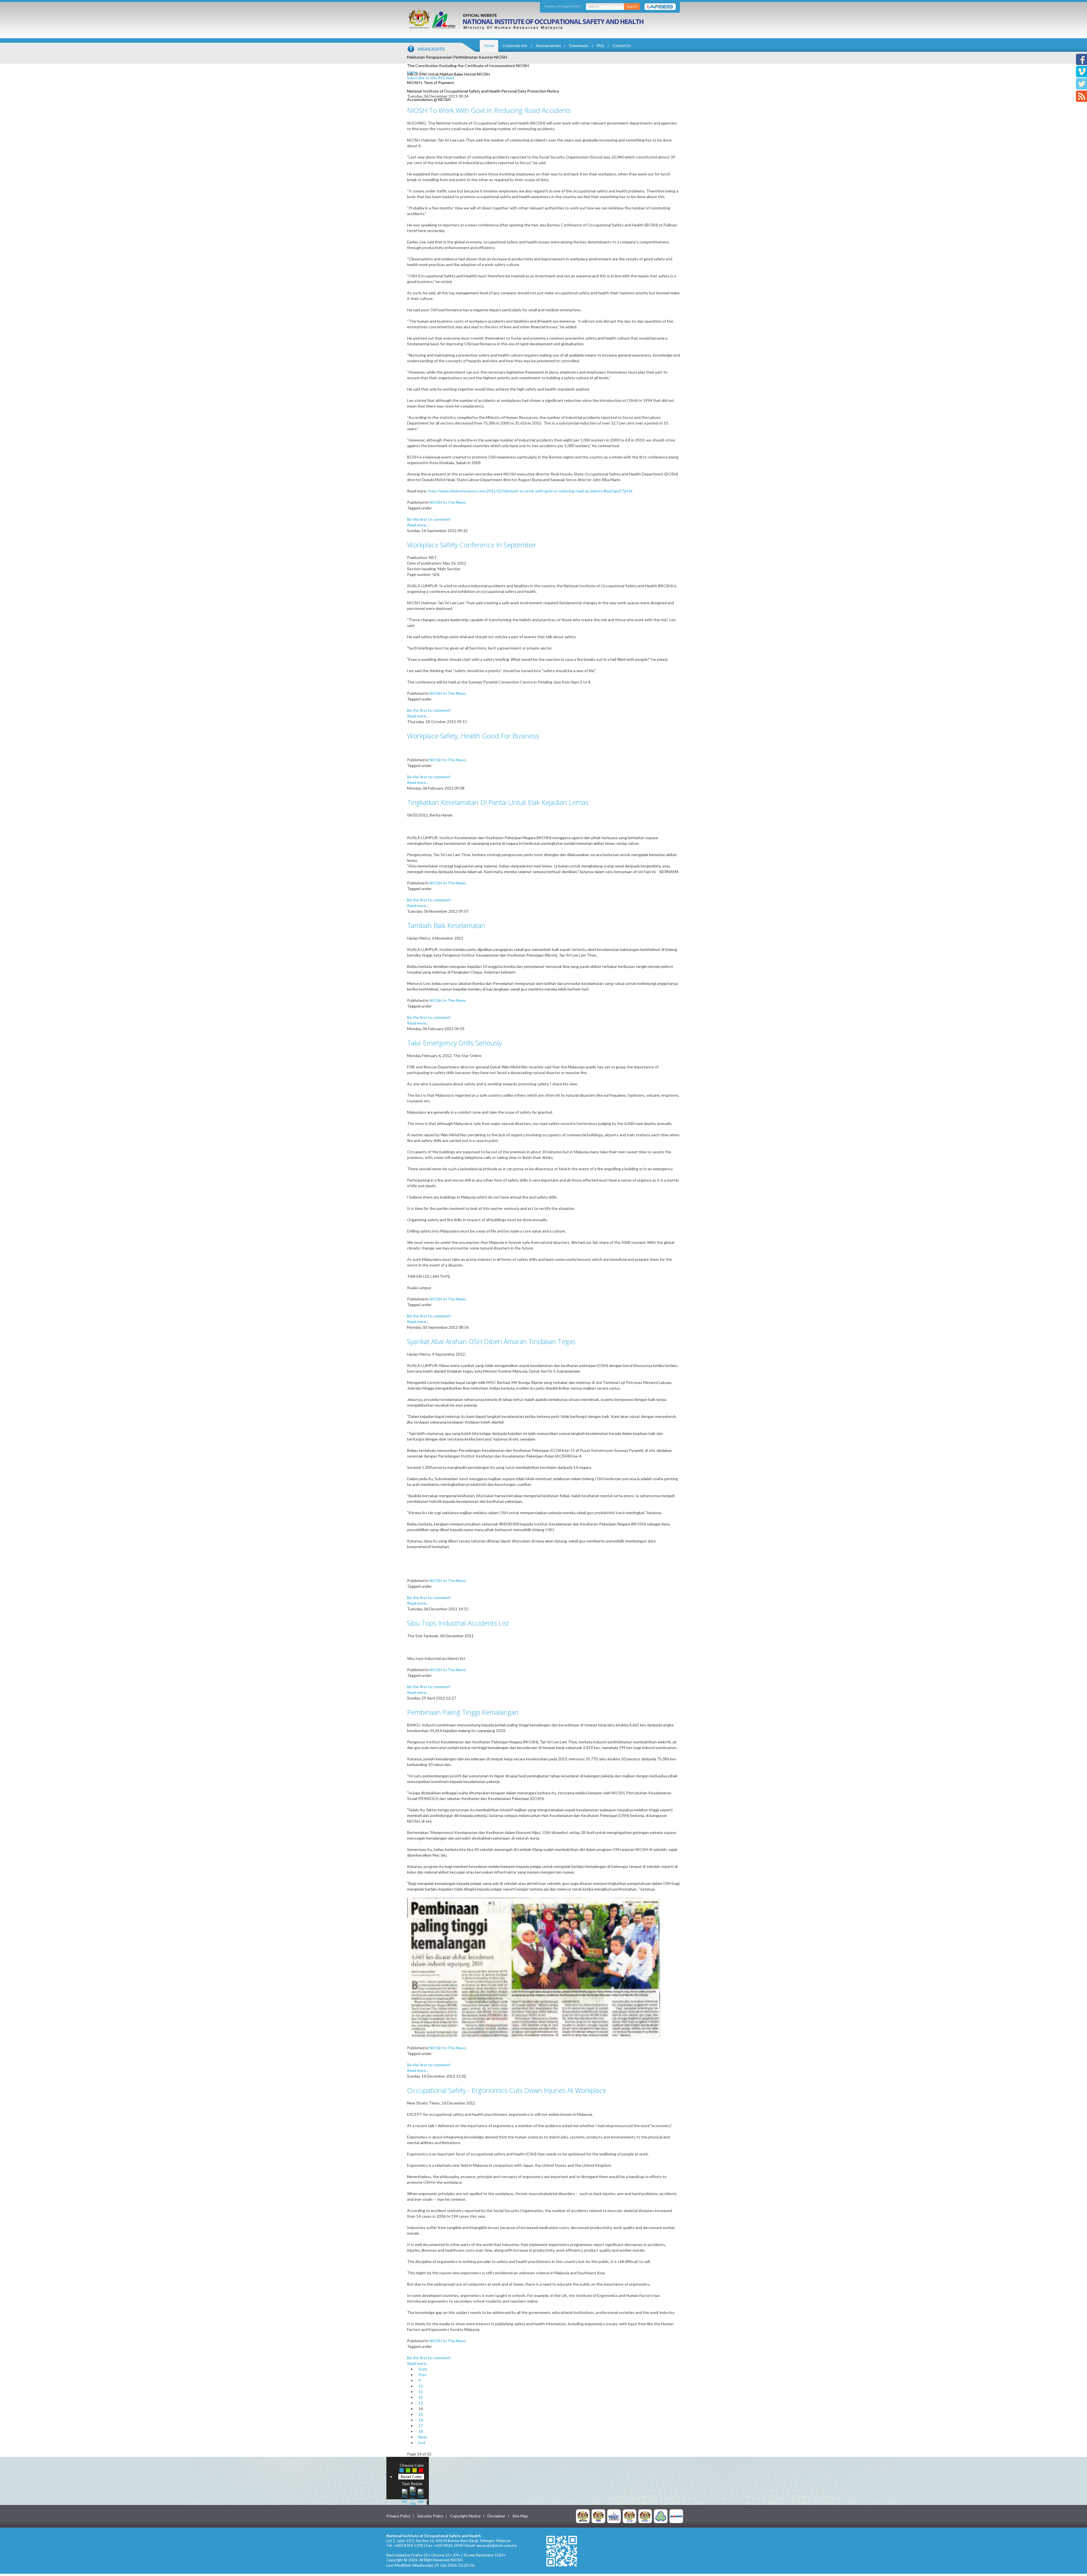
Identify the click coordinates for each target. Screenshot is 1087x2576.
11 (421, 2392)
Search (632, 6)
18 (421, 2431)
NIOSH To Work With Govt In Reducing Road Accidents (489, 110)
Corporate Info (515, 46)
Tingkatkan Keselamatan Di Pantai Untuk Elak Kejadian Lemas (498, 802)
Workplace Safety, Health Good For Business (473, 736)
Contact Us (622, 46)
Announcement (548, 46)
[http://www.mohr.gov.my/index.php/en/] (630, 2516)
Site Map (520, 2516)
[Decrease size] (421, 2495)
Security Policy (430, 2516)
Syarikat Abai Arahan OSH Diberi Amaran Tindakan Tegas (491, 1341)
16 (421, 2420)
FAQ (600, 46)
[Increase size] (405, 2495)
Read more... (418, 525)
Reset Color (411, 2477)
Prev (422, 2375)
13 (421, 2403)
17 (421, 2426)
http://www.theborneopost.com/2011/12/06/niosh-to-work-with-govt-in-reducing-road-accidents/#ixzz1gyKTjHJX (530, 491)
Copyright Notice (465, 2516)
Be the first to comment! (429, 519)
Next (423, 2437)
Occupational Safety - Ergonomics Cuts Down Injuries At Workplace (507, 2090)
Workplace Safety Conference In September (472, 545)
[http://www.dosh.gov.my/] (645, 2516)
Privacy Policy (398, 2516)
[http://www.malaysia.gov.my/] (583, 2516)
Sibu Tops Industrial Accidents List (458, 1623)
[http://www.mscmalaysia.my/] (614, 2516)
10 (421, 2386)
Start (423, 2369)
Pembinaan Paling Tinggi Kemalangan (463, 1712)
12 (421, 2397)
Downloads (579, 46)
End (422, 2443)
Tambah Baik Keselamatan (446, 925)
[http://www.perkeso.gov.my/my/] (661, 2516)
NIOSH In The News (448, 502)
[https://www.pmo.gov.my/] (598, 2516)
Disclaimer (497, 2516)
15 (421, 2414)
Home (489, 46)
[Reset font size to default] (413, 2495)
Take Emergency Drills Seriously (454, 1043)
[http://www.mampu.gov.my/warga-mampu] (676, 2516)
